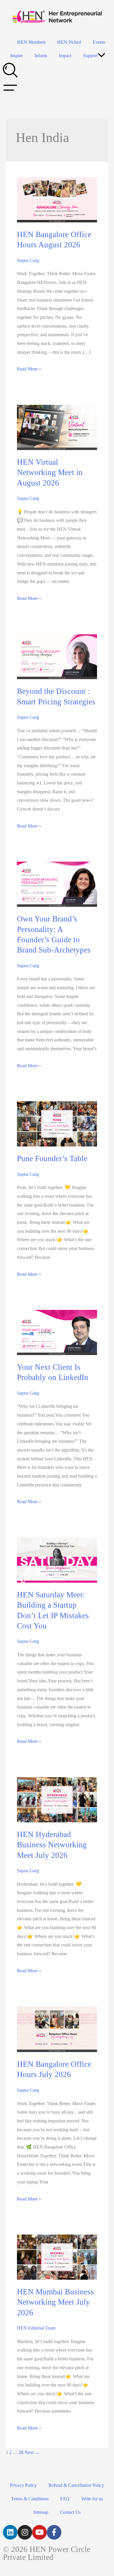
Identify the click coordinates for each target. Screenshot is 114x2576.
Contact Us (70, 2512)
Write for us (92, 2499)
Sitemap (41, 2512)
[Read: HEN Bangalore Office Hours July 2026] (57, 2029)
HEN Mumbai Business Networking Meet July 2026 (55, 2302)
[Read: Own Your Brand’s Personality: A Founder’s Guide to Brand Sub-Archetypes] (57, 884)
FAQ (65, 2499)
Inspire (17, 56)
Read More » (29, 369)
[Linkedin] (10, 2532)
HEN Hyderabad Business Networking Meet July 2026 (52, 1845)
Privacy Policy (23, 2485)
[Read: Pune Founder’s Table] (57, 1123)
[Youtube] (39, 2532)
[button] (101, 56)
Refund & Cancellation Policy (76, 2485)
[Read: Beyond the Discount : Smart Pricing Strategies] (57, 656)
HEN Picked (69, 42)
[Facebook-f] (54, 2532)
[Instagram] (25, 2532)
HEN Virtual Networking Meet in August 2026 (50, 472)
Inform (41, 56)
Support (90, 56)
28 (21, 2452)
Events (99, 42)
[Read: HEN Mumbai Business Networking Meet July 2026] (57, 2257)
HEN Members (31, 42)
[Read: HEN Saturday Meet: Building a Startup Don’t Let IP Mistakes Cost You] (57, 1560)
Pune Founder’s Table (52, 1158)
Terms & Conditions (30, 2499)
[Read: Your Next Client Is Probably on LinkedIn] (57, 1332)
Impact (65, 56)
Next (32, 2452)
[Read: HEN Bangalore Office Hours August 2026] (57, 199)
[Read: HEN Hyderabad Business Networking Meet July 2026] (57, 1799)
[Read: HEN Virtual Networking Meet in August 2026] (57, 427)
